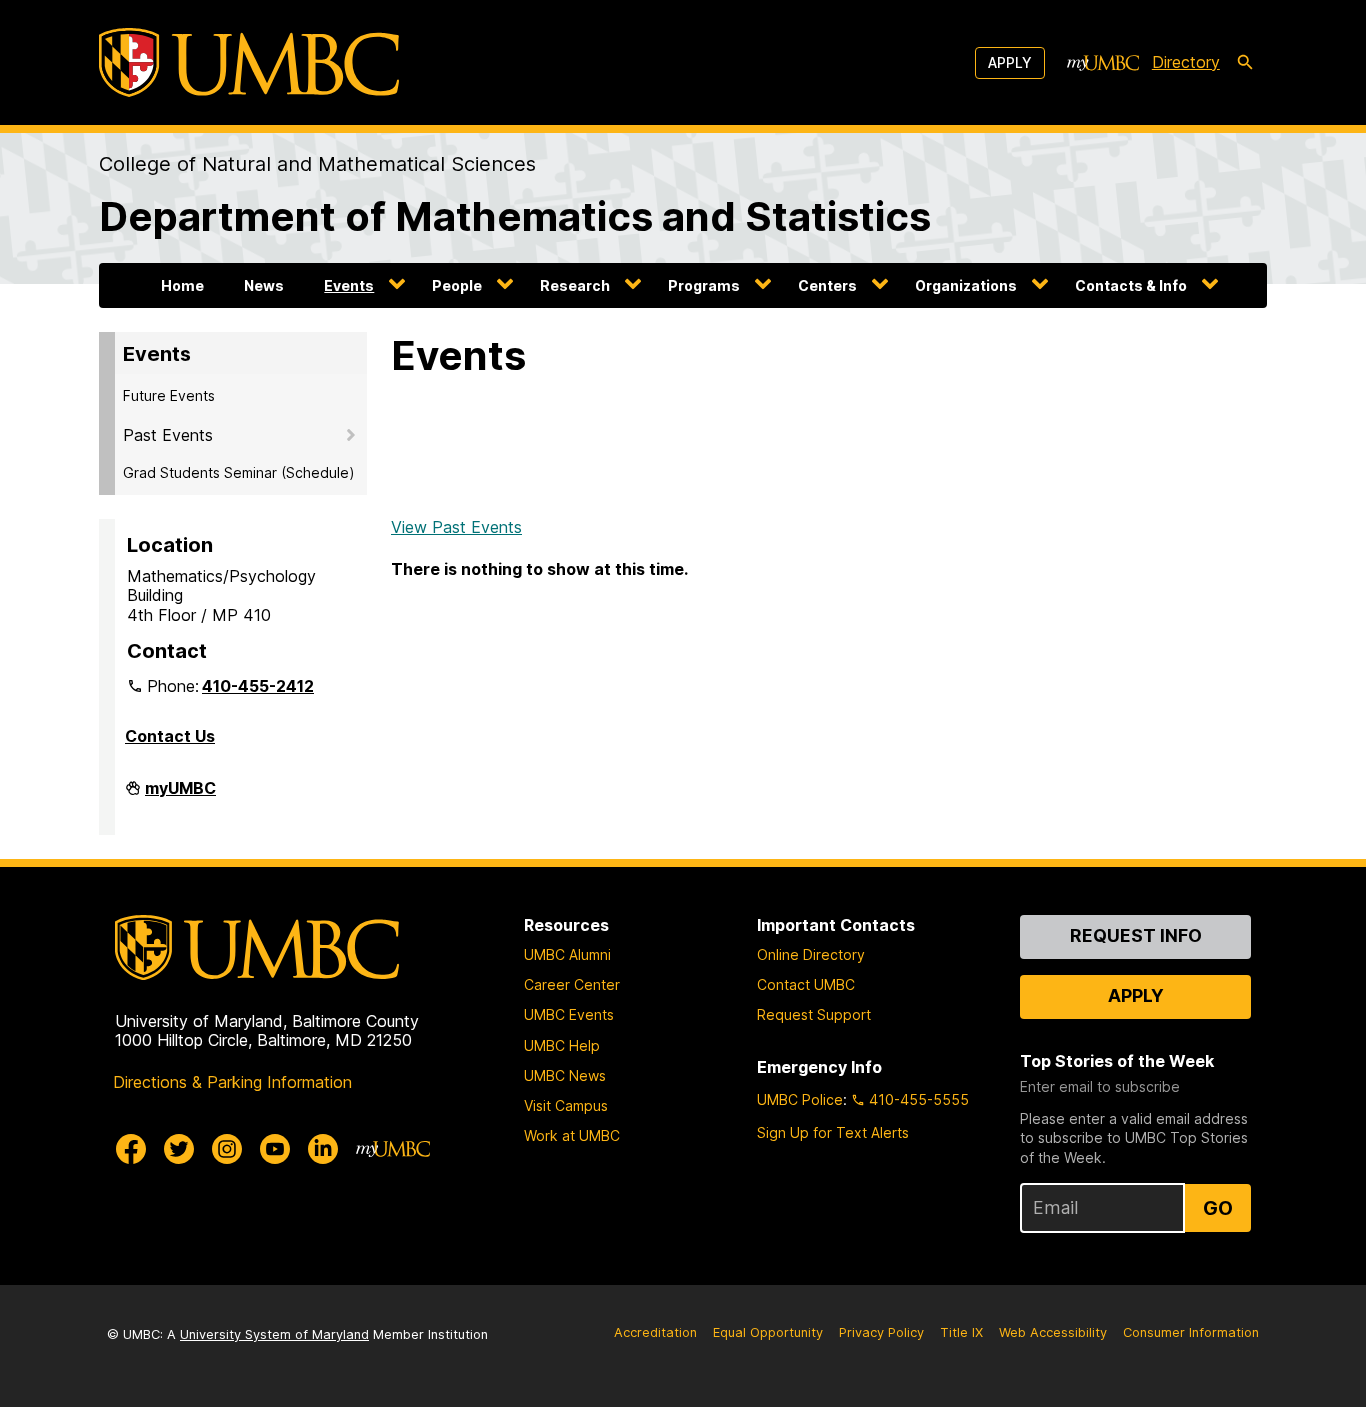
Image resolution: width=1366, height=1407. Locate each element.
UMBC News (565, 1075)
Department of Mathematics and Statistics (515, 216)
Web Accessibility (1053, 1332)
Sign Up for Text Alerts (833, 1132)
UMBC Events (569, 1014)
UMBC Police (800, 1099)
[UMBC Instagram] (227, 1149)
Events (349, 285)
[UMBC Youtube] (275, 1149)
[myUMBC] (1103, 63)
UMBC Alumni (567, 954)
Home (182, 285)
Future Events (169, 395)
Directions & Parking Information (232, 1082)
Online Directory (811, 954)
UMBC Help (562, 1045)
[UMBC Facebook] (131, 1149)
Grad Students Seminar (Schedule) (239, 472)
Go (1218, 1208)
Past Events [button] (168, 435)
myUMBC (180, 796)
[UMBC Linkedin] (323, 1149)
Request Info (1136, 935)
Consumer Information (1191, 1332)
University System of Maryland (274, 1334)
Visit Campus (566, 1105)
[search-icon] (1245, 63)
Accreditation (655, 1332)
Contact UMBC (806, 984)
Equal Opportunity (768, 1332)
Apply (1010, 62)
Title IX (961, 1332)
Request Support (814, 1014)
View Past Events (456, 527)
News (264, 285)
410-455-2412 (258, 686)
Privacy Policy (881, 1332)
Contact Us (170, 736)
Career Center (572, 984)
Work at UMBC (572, 1135)
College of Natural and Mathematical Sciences (317, 164)
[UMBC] (249, 62)
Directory (1186, 62)
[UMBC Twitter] (179, 1149)
